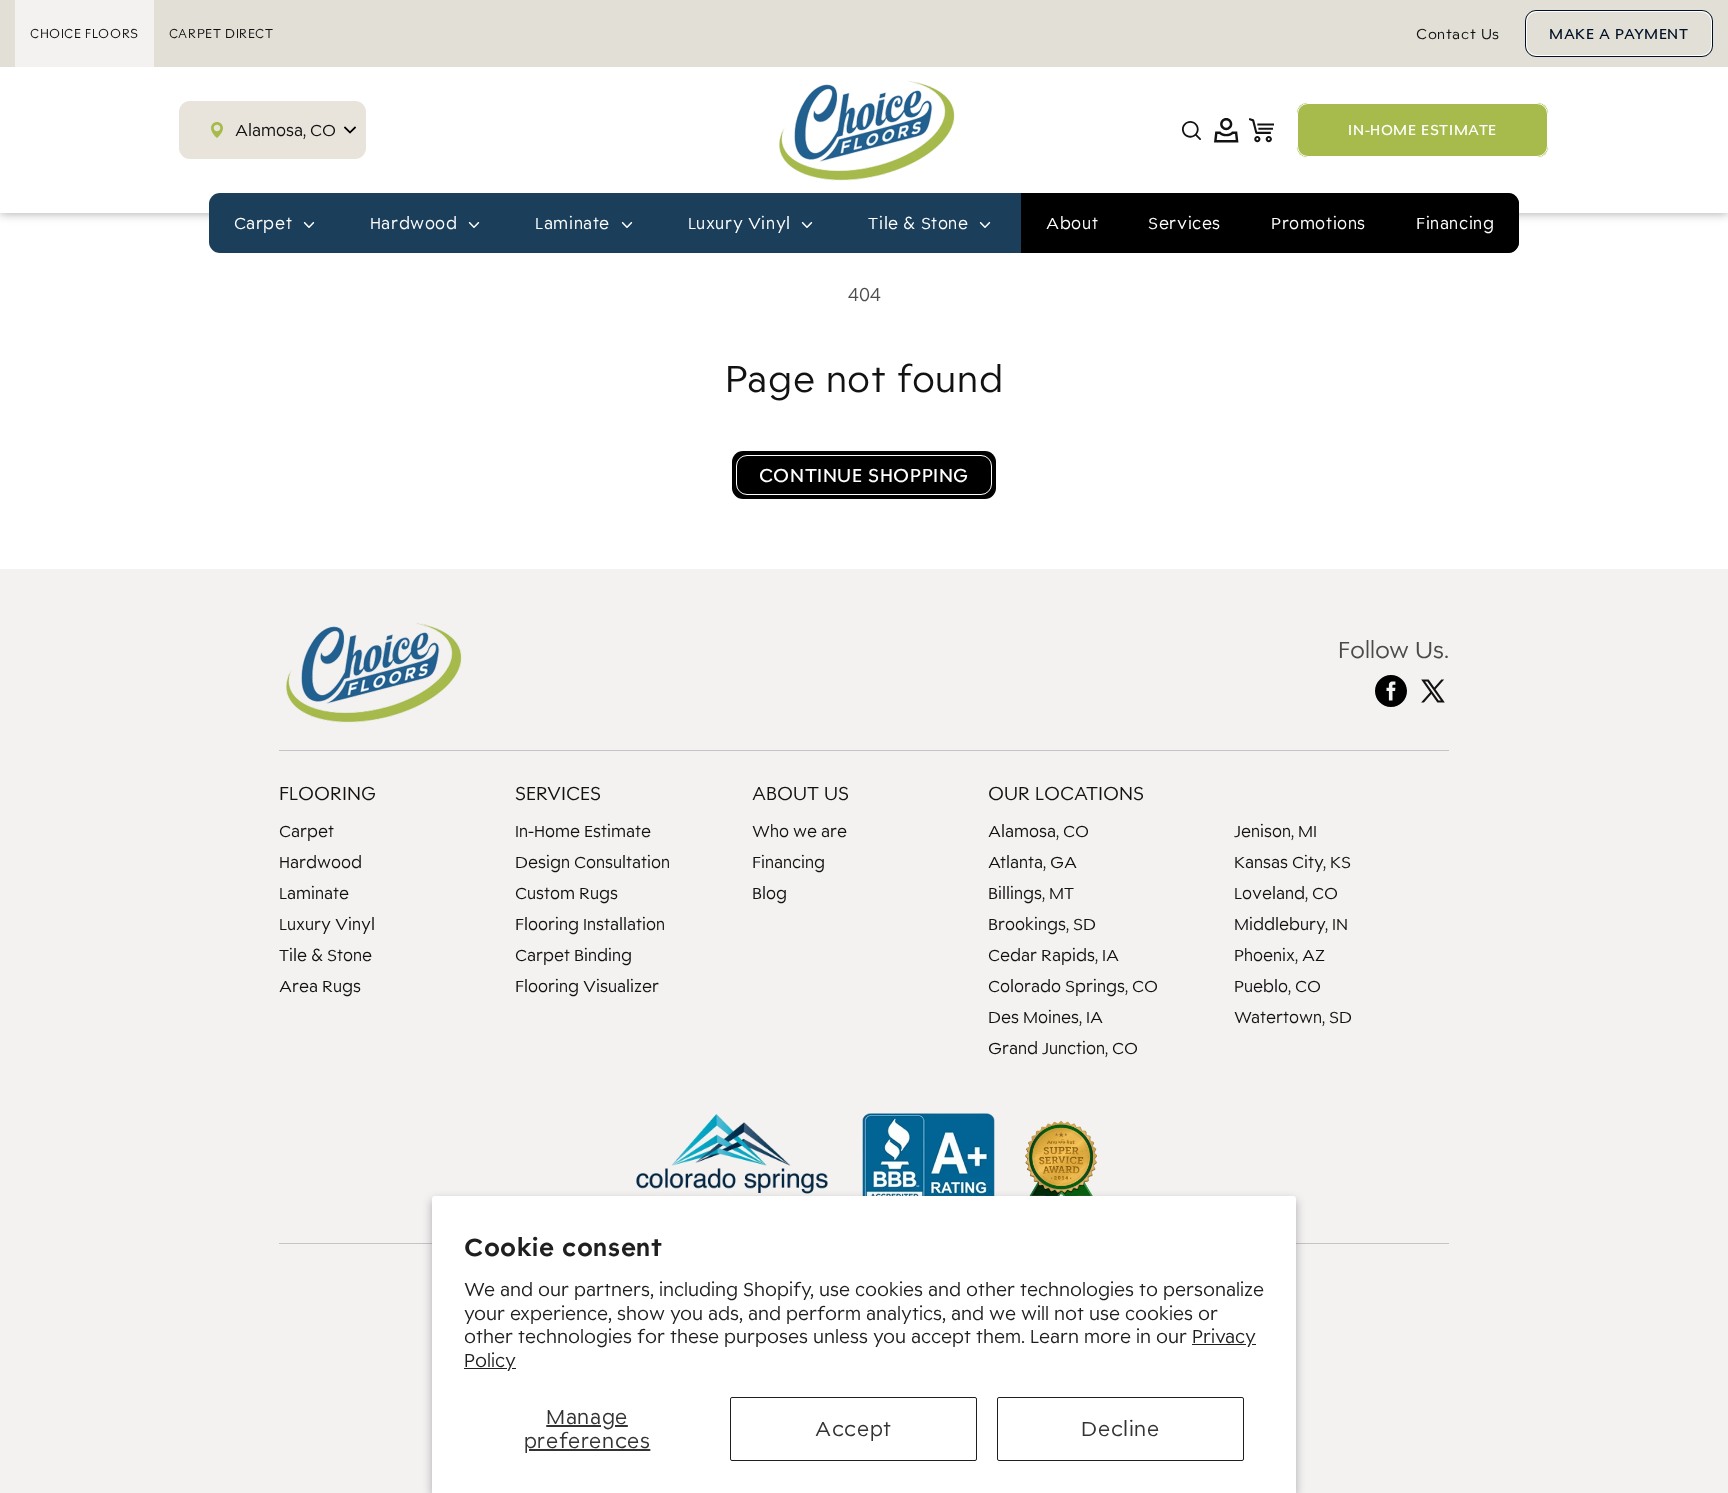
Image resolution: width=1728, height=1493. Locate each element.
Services (1184, 223)
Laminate (314, 893)
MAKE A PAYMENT (1618, 33)
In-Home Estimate (583, 831)
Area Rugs (320, 986)
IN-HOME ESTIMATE (1422, 129)
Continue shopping (864, 475)
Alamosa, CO (1038, 831)
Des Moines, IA (1045, 1017)
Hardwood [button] (416, 223)
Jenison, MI (1275, 831)
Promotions (1318, 223)
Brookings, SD (1042, 924)
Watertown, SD (1293, 1017)
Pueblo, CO (1277, 986)
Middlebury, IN (1291, 924)
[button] (1191, 130)
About (1072, 223)
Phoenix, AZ (1279, 955)
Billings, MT (1031, 893)
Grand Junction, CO (1063, 1048)
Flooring (327, 793)
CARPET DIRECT (221, 33)
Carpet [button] (265, 223)
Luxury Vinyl (327, 924)
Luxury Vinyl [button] (742, 223)
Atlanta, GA (1032, 862)
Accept (853, 1428)
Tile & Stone (325, 955)
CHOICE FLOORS (84, 33)
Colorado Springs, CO (1073, 986)
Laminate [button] (574, 223)
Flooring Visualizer (587, 986)
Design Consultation (592, 862)
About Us (800, 793)
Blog (769, 893)
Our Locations (1066, 793)
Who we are (799, 831)
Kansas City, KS (1292, 862)
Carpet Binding (573, 955)
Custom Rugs (566, 893)
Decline (1120, 1428)
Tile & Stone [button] (920, 223)
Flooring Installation (590, 924)
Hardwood (320, 862)
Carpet (306, 831)
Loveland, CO (1286, 893)
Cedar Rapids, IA (1053, 955)
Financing (1455, 223)
